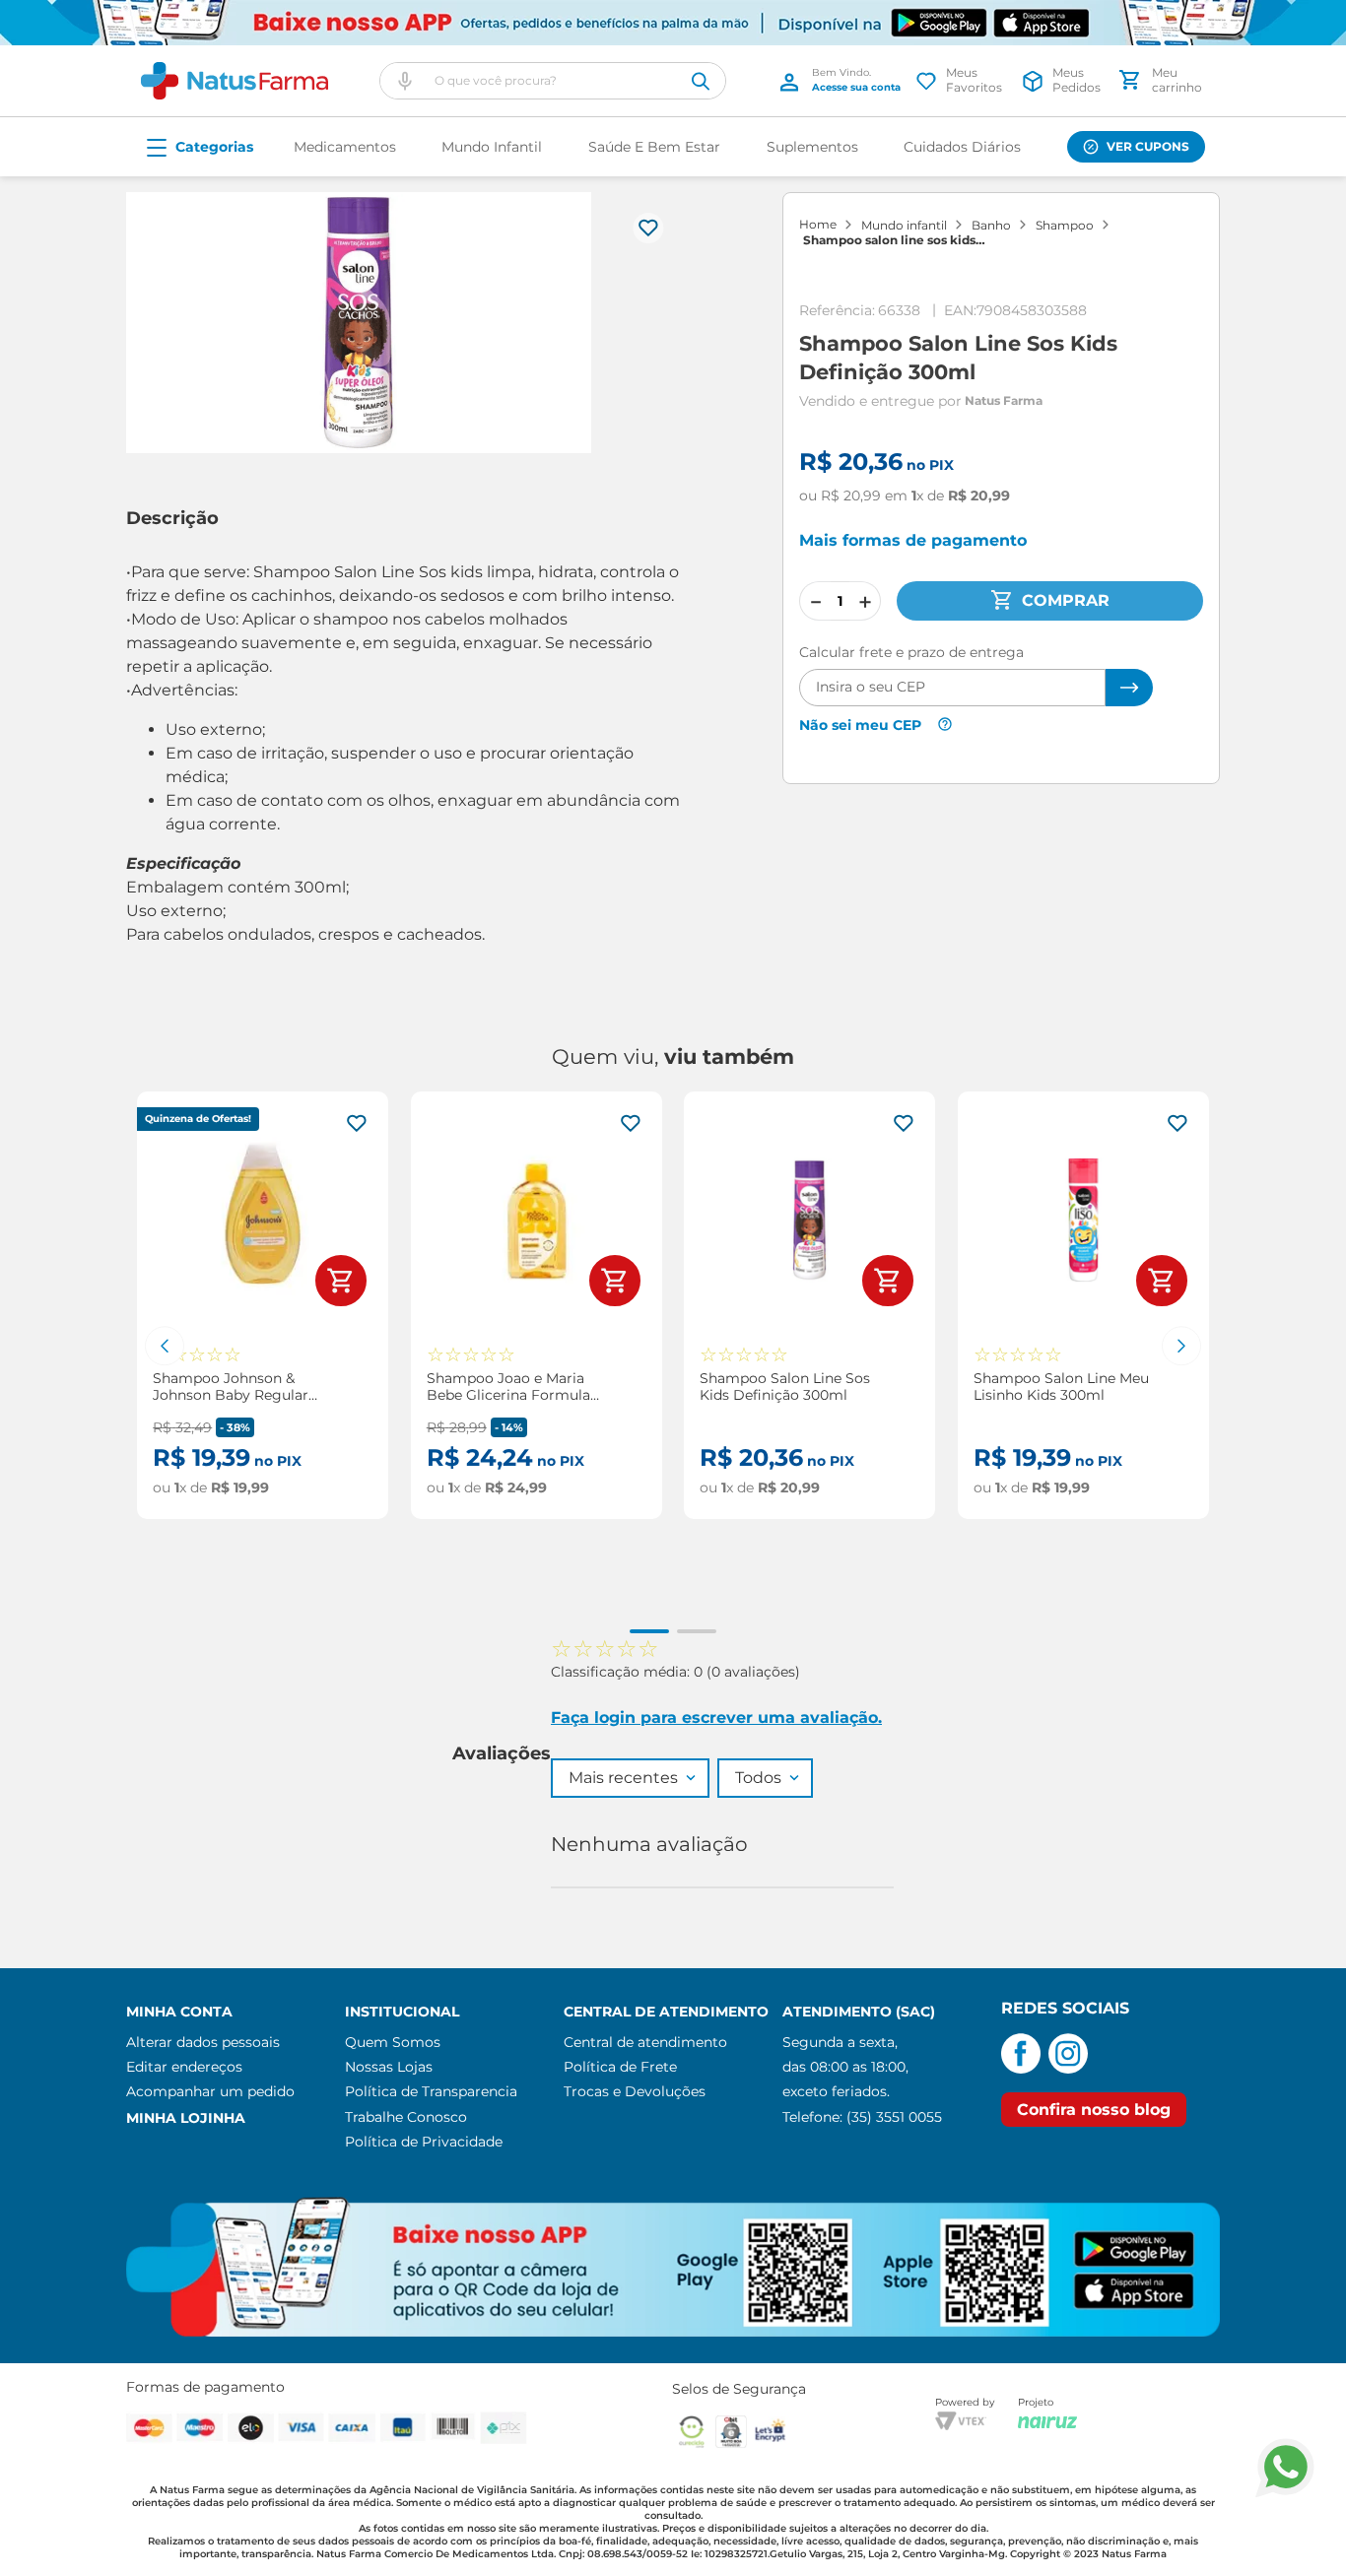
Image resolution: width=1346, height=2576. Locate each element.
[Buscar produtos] (701, 81)
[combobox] (553, 81)
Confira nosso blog (1094, 2110)
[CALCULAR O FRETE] (1129, 688)
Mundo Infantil (904, 226)
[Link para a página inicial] (818, 225)
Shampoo (1065, 226)
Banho (991, 226)
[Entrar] (843, 81)
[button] (405, 81)
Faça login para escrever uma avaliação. (716, 1717)
